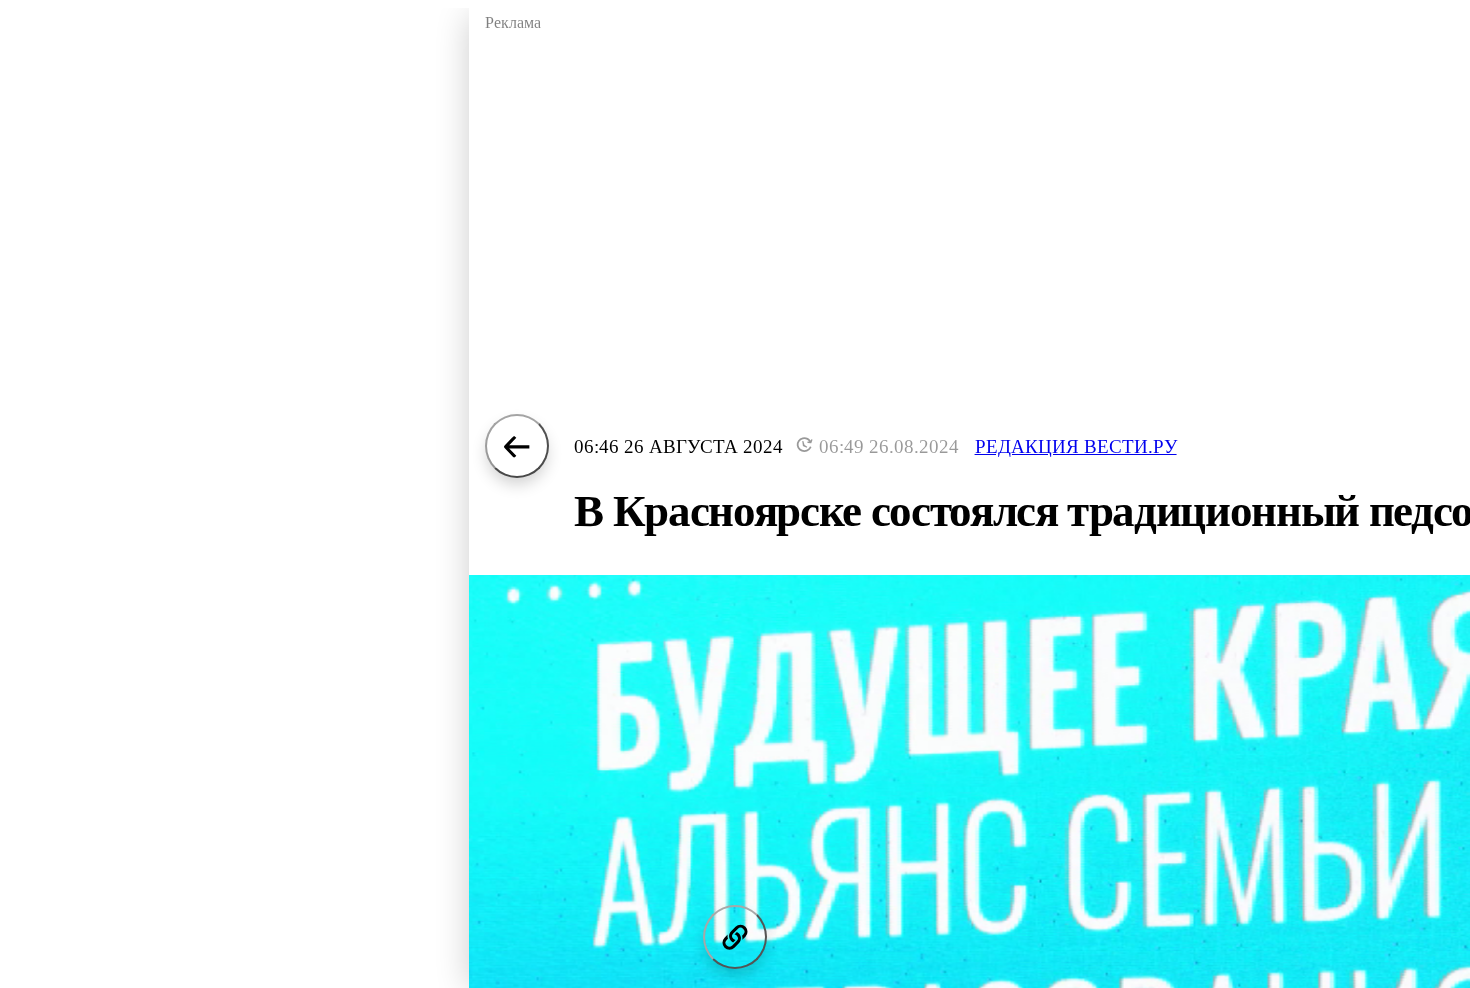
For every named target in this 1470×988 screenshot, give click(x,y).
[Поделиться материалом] (735, 937)
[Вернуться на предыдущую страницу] (517, 446)
